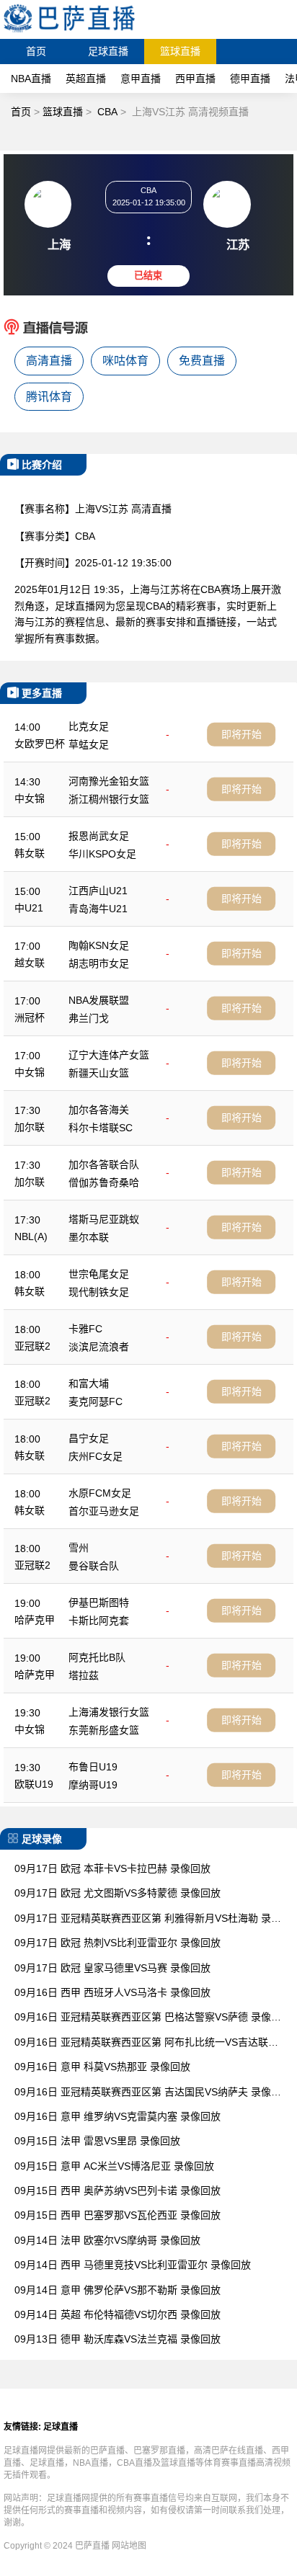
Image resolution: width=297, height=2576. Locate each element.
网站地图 (129, 2546)
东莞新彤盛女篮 (104, 1730)
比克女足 (89, 726)
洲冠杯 (30, 1017)
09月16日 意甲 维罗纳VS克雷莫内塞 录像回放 (118, 2116)
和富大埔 (89, 1383)
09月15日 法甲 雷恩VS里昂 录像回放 (97, 2141)
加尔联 (30, 1127)
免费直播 (202, 361)
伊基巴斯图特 (99, 1603)
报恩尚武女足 (99, 836)
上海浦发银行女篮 (109, 1712)
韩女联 (30, 853)
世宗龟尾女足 (99, 1274)
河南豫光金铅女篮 (109, 781)
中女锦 (30, 798)
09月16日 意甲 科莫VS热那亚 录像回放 (102, 2067)
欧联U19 (34, 1784)
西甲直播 (195, 79)
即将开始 (241, 734)
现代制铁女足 (99, 1292)
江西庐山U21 (98, 891)
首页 (36, 51)
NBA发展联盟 (99, 1000)
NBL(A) (31, 1236)
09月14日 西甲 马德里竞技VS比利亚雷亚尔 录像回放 (133, 2265)
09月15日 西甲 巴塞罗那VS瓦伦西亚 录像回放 (118, 2215)
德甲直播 (250, 79)
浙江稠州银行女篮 (109, 799)
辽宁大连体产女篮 (109, 1055)
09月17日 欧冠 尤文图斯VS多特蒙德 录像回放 (118, 1893)
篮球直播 (180, 51)
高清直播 (49, 361)
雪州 (79, 1548)
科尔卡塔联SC (101, 1128)
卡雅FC (85, 1329)
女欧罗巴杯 (40, 744)
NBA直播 (31, 79)
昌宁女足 (89, 1438)
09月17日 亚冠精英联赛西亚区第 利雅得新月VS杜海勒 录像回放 (148, 1919)
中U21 (29, 908)
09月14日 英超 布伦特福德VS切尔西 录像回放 (118, 2314)
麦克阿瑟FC (96, 1401)
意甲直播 (141, 79)
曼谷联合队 (94, 1566)
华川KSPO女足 (102, 854)
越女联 (30, 963)
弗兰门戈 (89, 1018)
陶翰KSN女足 (99, 945)
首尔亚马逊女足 (104, 1511)
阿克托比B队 (97, 1657)
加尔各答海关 (99, 1110)
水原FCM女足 (100, 1493)
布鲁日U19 (93, 1767)
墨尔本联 (89, 1237)
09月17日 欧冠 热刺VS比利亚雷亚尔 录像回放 (118, 1943)
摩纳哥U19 (93, 1785)
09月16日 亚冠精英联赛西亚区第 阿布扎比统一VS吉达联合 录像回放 (146, 2043)
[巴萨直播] (69, 32)
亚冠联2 (32, 1346)
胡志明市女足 (99, 963)
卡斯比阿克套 (99, 1621)
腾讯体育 (49, 397)
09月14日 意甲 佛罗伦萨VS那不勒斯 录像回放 (118, 2290)
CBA (107, 112)
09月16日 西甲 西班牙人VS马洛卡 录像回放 (112, 1992)
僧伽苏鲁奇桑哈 (104, 1182)
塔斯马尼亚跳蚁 (104, 1219)
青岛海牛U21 (98, 909)
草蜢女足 (89, 744)
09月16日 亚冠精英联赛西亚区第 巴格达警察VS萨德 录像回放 (148, 2018)
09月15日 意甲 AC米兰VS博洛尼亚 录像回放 (114, 2166)
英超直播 (86, 79)
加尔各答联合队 (104, 1164)
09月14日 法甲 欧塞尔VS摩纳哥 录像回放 (107, 2240)
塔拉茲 (84, 1675)
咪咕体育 (125, 361)
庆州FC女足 (96, 1456)
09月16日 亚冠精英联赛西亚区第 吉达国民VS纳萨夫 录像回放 (148, 2093)
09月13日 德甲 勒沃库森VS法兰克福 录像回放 (118, 2339)
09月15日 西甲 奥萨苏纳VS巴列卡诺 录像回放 (118, 2191)
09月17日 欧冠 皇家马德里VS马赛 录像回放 (112, 1968)
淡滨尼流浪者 (99, 1347)
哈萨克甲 (35, 1620)
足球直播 (108, 51)
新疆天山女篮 (99, 1073)
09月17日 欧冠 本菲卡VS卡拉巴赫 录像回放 (112, 1868)
